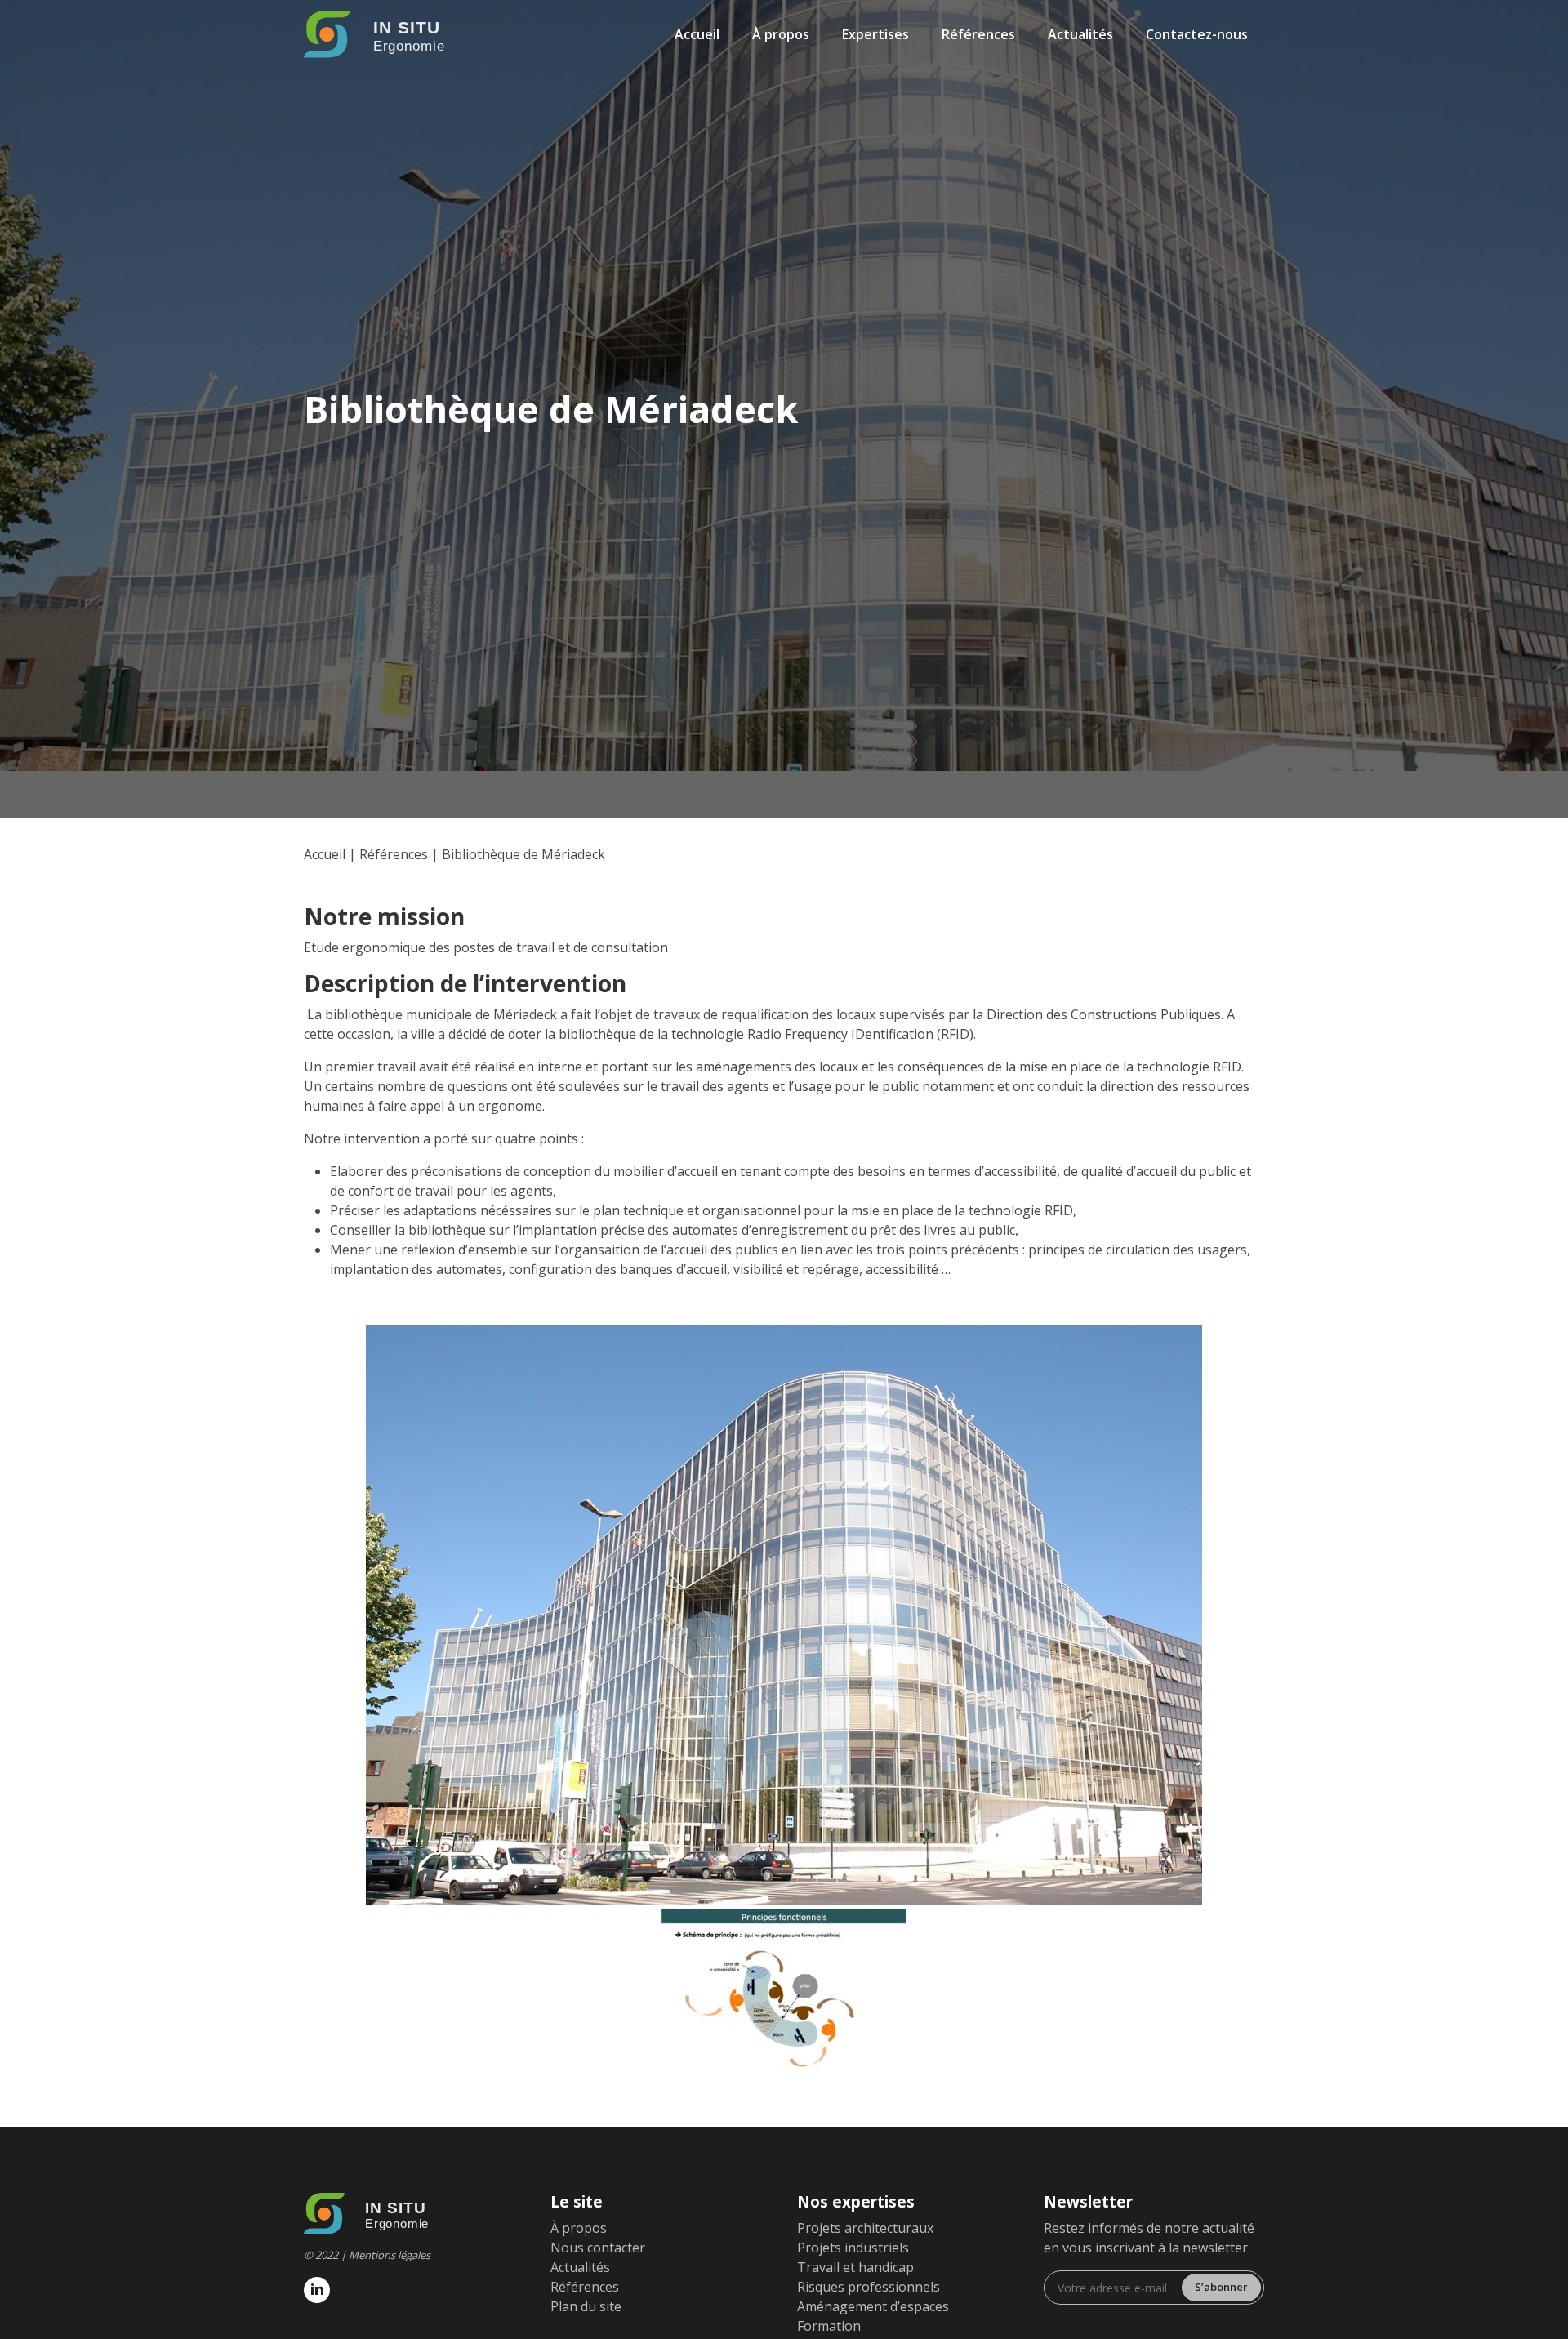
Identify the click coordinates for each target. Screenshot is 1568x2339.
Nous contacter (598, 2248)
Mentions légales (390, 2255)
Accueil (697, 34)
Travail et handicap (855, 2267)
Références (978, 34)
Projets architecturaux (865, 2228)
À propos (781, 34)
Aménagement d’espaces (873, 2306)
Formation (829, 2326)
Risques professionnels (869, 2287)
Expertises (875, 34)
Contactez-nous (1197, 34)
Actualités (1080, 34)
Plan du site (586, 2306)
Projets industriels (853, 2248)
